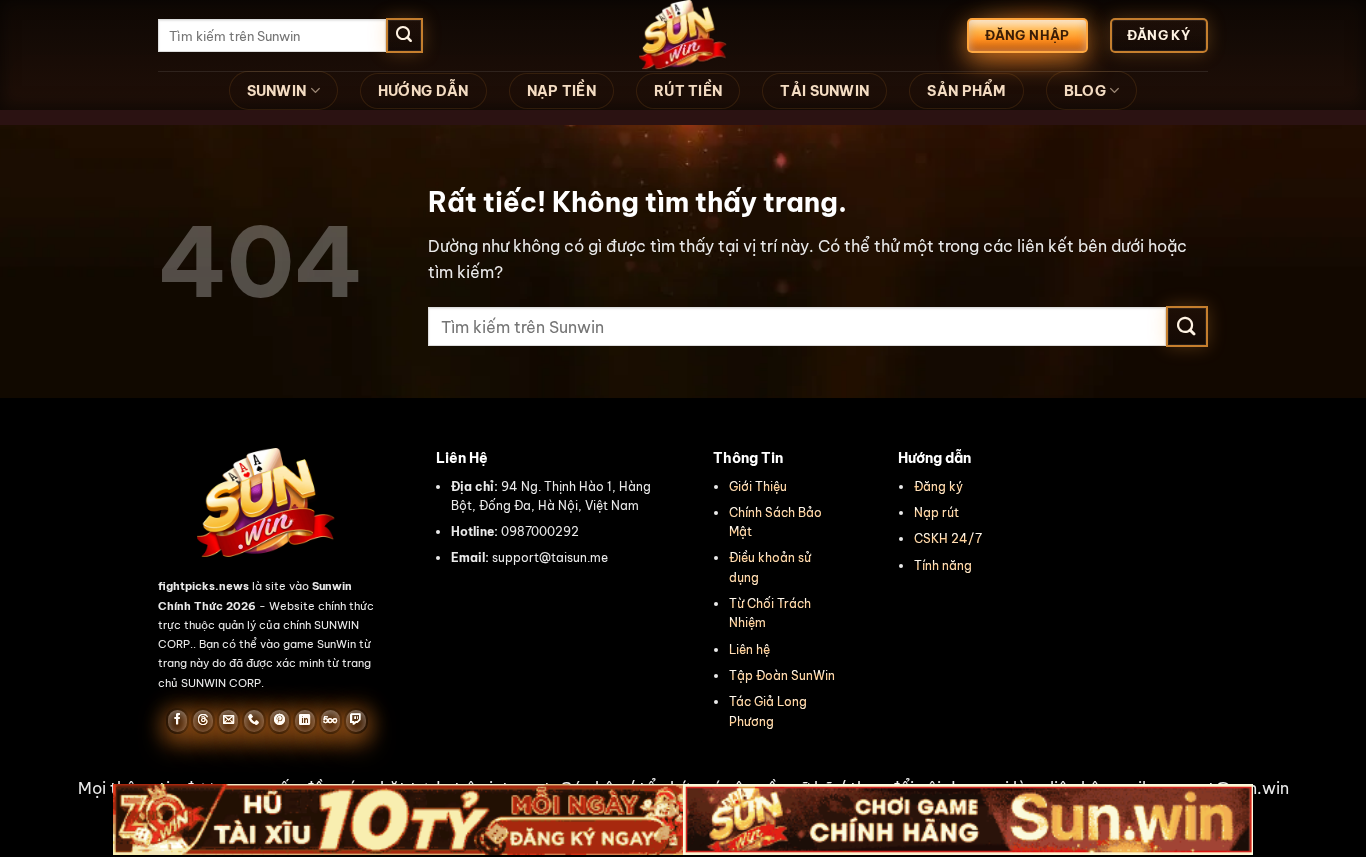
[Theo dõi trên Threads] (202, 721)
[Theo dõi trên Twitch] (355, 721)
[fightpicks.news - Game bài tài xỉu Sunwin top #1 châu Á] (683, 35)
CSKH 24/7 (948, 538)
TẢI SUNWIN (824, 91)
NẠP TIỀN (561, 91)
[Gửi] (404, 36)
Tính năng (943, 565)
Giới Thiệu (758, 486)
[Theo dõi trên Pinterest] (279, 721)
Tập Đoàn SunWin (782, 675)
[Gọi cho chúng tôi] (253, 721)
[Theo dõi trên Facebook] (177, 721)
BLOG (1085, 91)
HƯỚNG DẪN (423, 91)
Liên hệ (749, 649)
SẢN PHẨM (966, 91)
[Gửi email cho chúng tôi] (228, 721)
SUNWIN (277, 91)
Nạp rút (936, 512)
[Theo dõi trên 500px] (330, 721)
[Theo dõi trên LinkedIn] (304, 721)
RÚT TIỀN (688, 91)
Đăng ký (938, 486)
